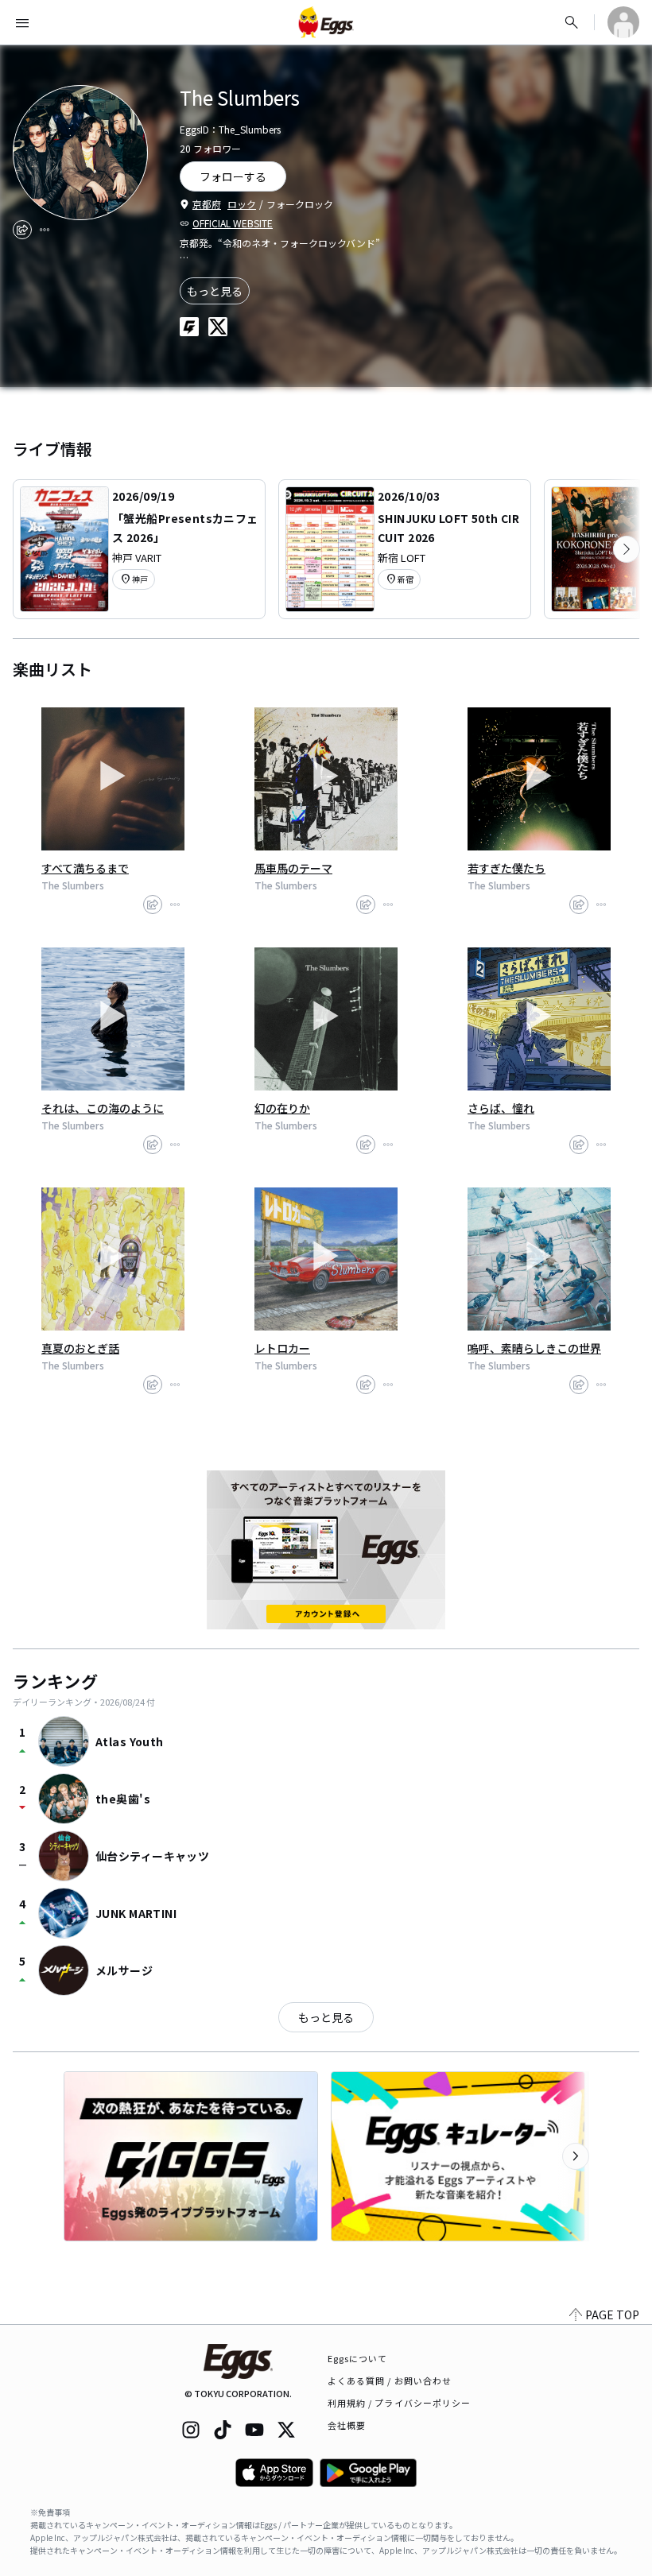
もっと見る (215, 291)
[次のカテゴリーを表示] (627, 549)
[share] (22, 230)
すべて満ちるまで (85, 868)
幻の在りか (282, 1108)
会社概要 (347, 2425)
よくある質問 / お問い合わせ (390, 2380)
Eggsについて (358, 2358)
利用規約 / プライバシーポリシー (400, 2403)
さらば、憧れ (501, 1108)
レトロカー (282, 1348)
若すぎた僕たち (506, 868)
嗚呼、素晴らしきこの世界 (534, 1348)
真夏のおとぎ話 (80, 1348)
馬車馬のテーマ (293, 868)
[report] (45, 230)
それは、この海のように (103, 1108)
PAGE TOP (612, 2315)
